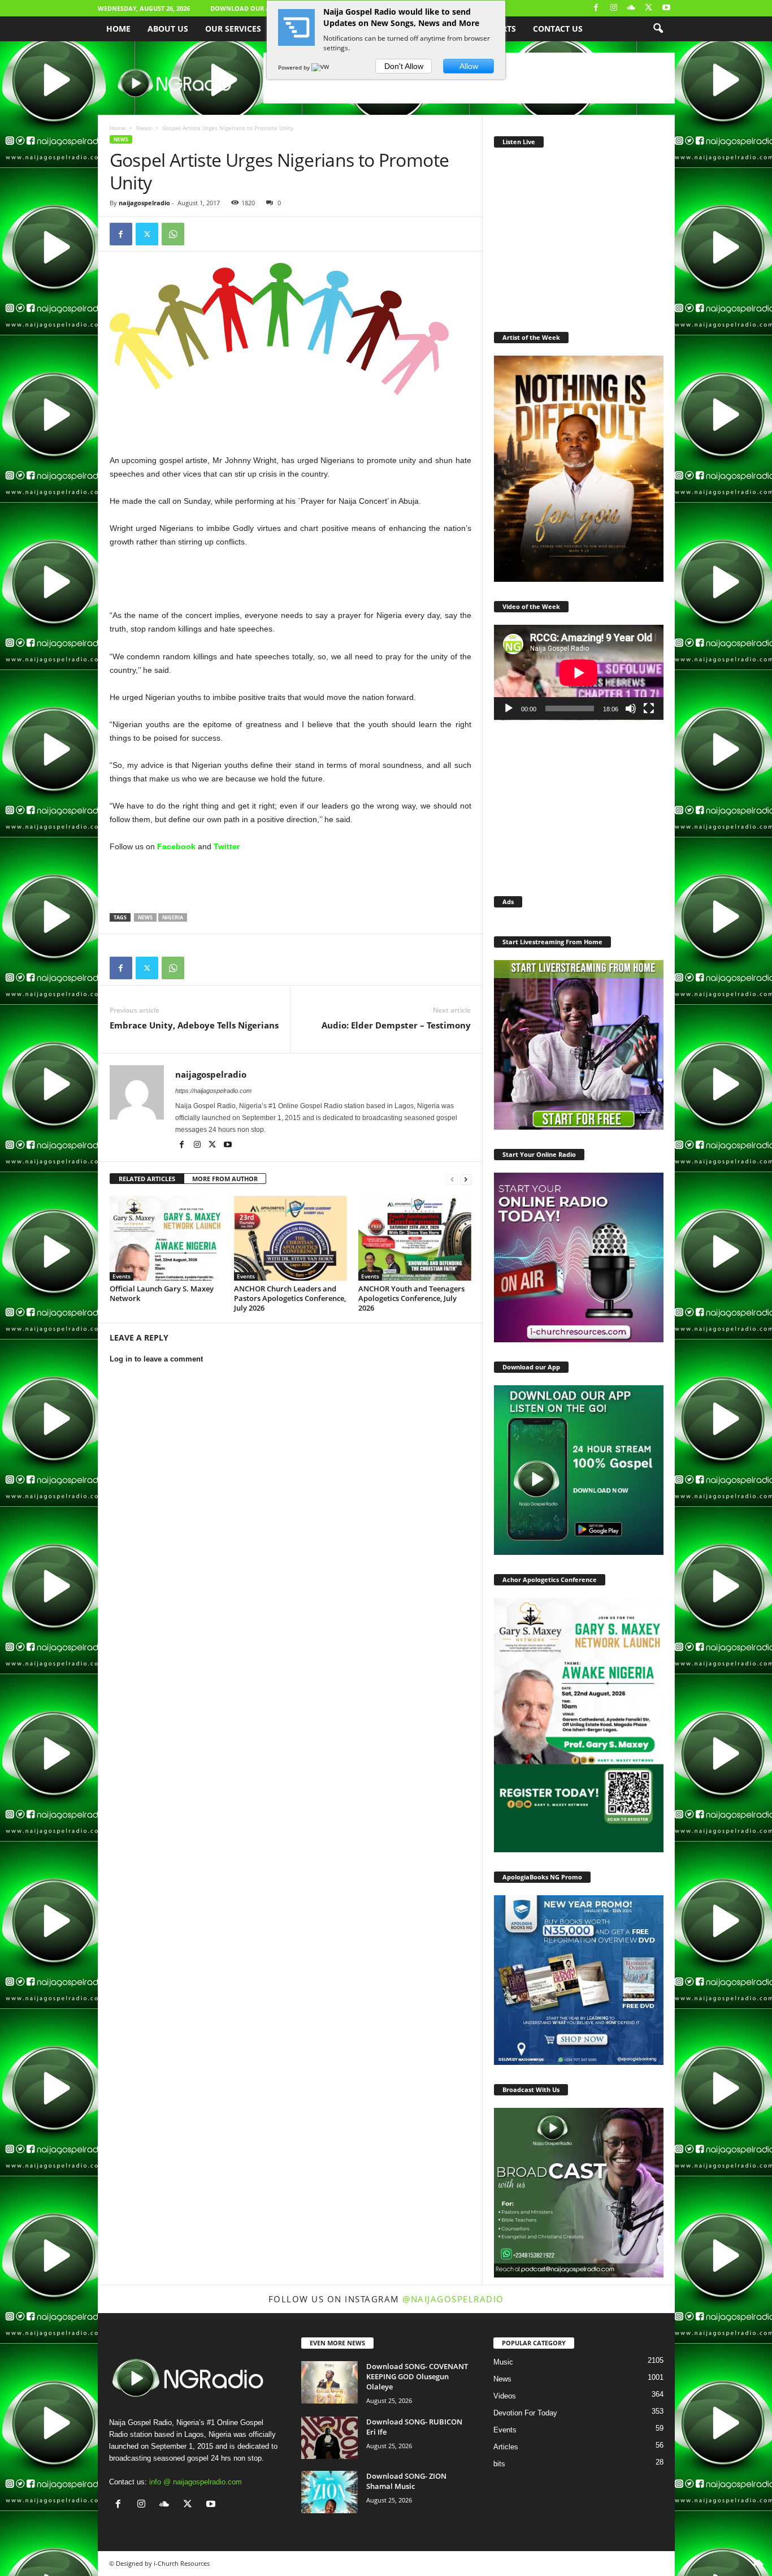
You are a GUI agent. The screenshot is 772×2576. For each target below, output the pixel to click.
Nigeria (173, 917)
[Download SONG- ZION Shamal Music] (329, 2492)
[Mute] (631, 708)
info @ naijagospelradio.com (196, 2482)
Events (122, 1276)
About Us (168, 29)
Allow (469, 66)
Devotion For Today (525, 2413)
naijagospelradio (144, 203)
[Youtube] (666, 8)
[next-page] (466, 1179)
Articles (506, 2447)
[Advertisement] (290, 424)
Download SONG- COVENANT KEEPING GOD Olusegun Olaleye (417, 2376)
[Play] (509, 708)
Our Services (233, 29)
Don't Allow (404, 66)
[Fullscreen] (649, 708)
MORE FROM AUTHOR (225, 1179)
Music (503, 2362)
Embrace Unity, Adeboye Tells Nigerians (194, 1025)
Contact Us (558, 29)
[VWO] (323, 67)
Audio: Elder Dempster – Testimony (396, 1025)
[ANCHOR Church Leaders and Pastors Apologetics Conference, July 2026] (290, 1238)
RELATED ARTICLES (147, 1179)
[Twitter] (649, 8)
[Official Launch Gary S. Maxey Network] (166, 1238)
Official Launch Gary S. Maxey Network (162, 1293)
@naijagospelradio (453, 2299)
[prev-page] (452, 1179)
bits (499, 2464)
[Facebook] (596, 8)
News (144, 128)
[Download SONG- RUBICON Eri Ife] (329, 2438)
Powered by (295, 67)
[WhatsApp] (173, 234)
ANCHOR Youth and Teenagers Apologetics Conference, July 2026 (411, 1298)
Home (118, 29)
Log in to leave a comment (156, 1359)
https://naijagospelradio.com (213, 1091)
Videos (505, 2396)
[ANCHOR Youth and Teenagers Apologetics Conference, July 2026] (415, 1238)
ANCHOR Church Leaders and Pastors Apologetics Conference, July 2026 (290, 1298)
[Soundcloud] (631, 8)
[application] (579, 673)
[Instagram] (614, 8)
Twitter (227, 846)
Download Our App (244, 8)
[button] (658, 29)
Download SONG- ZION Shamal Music (406, 2481)
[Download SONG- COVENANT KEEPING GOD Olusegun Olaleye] (329, 2382)
